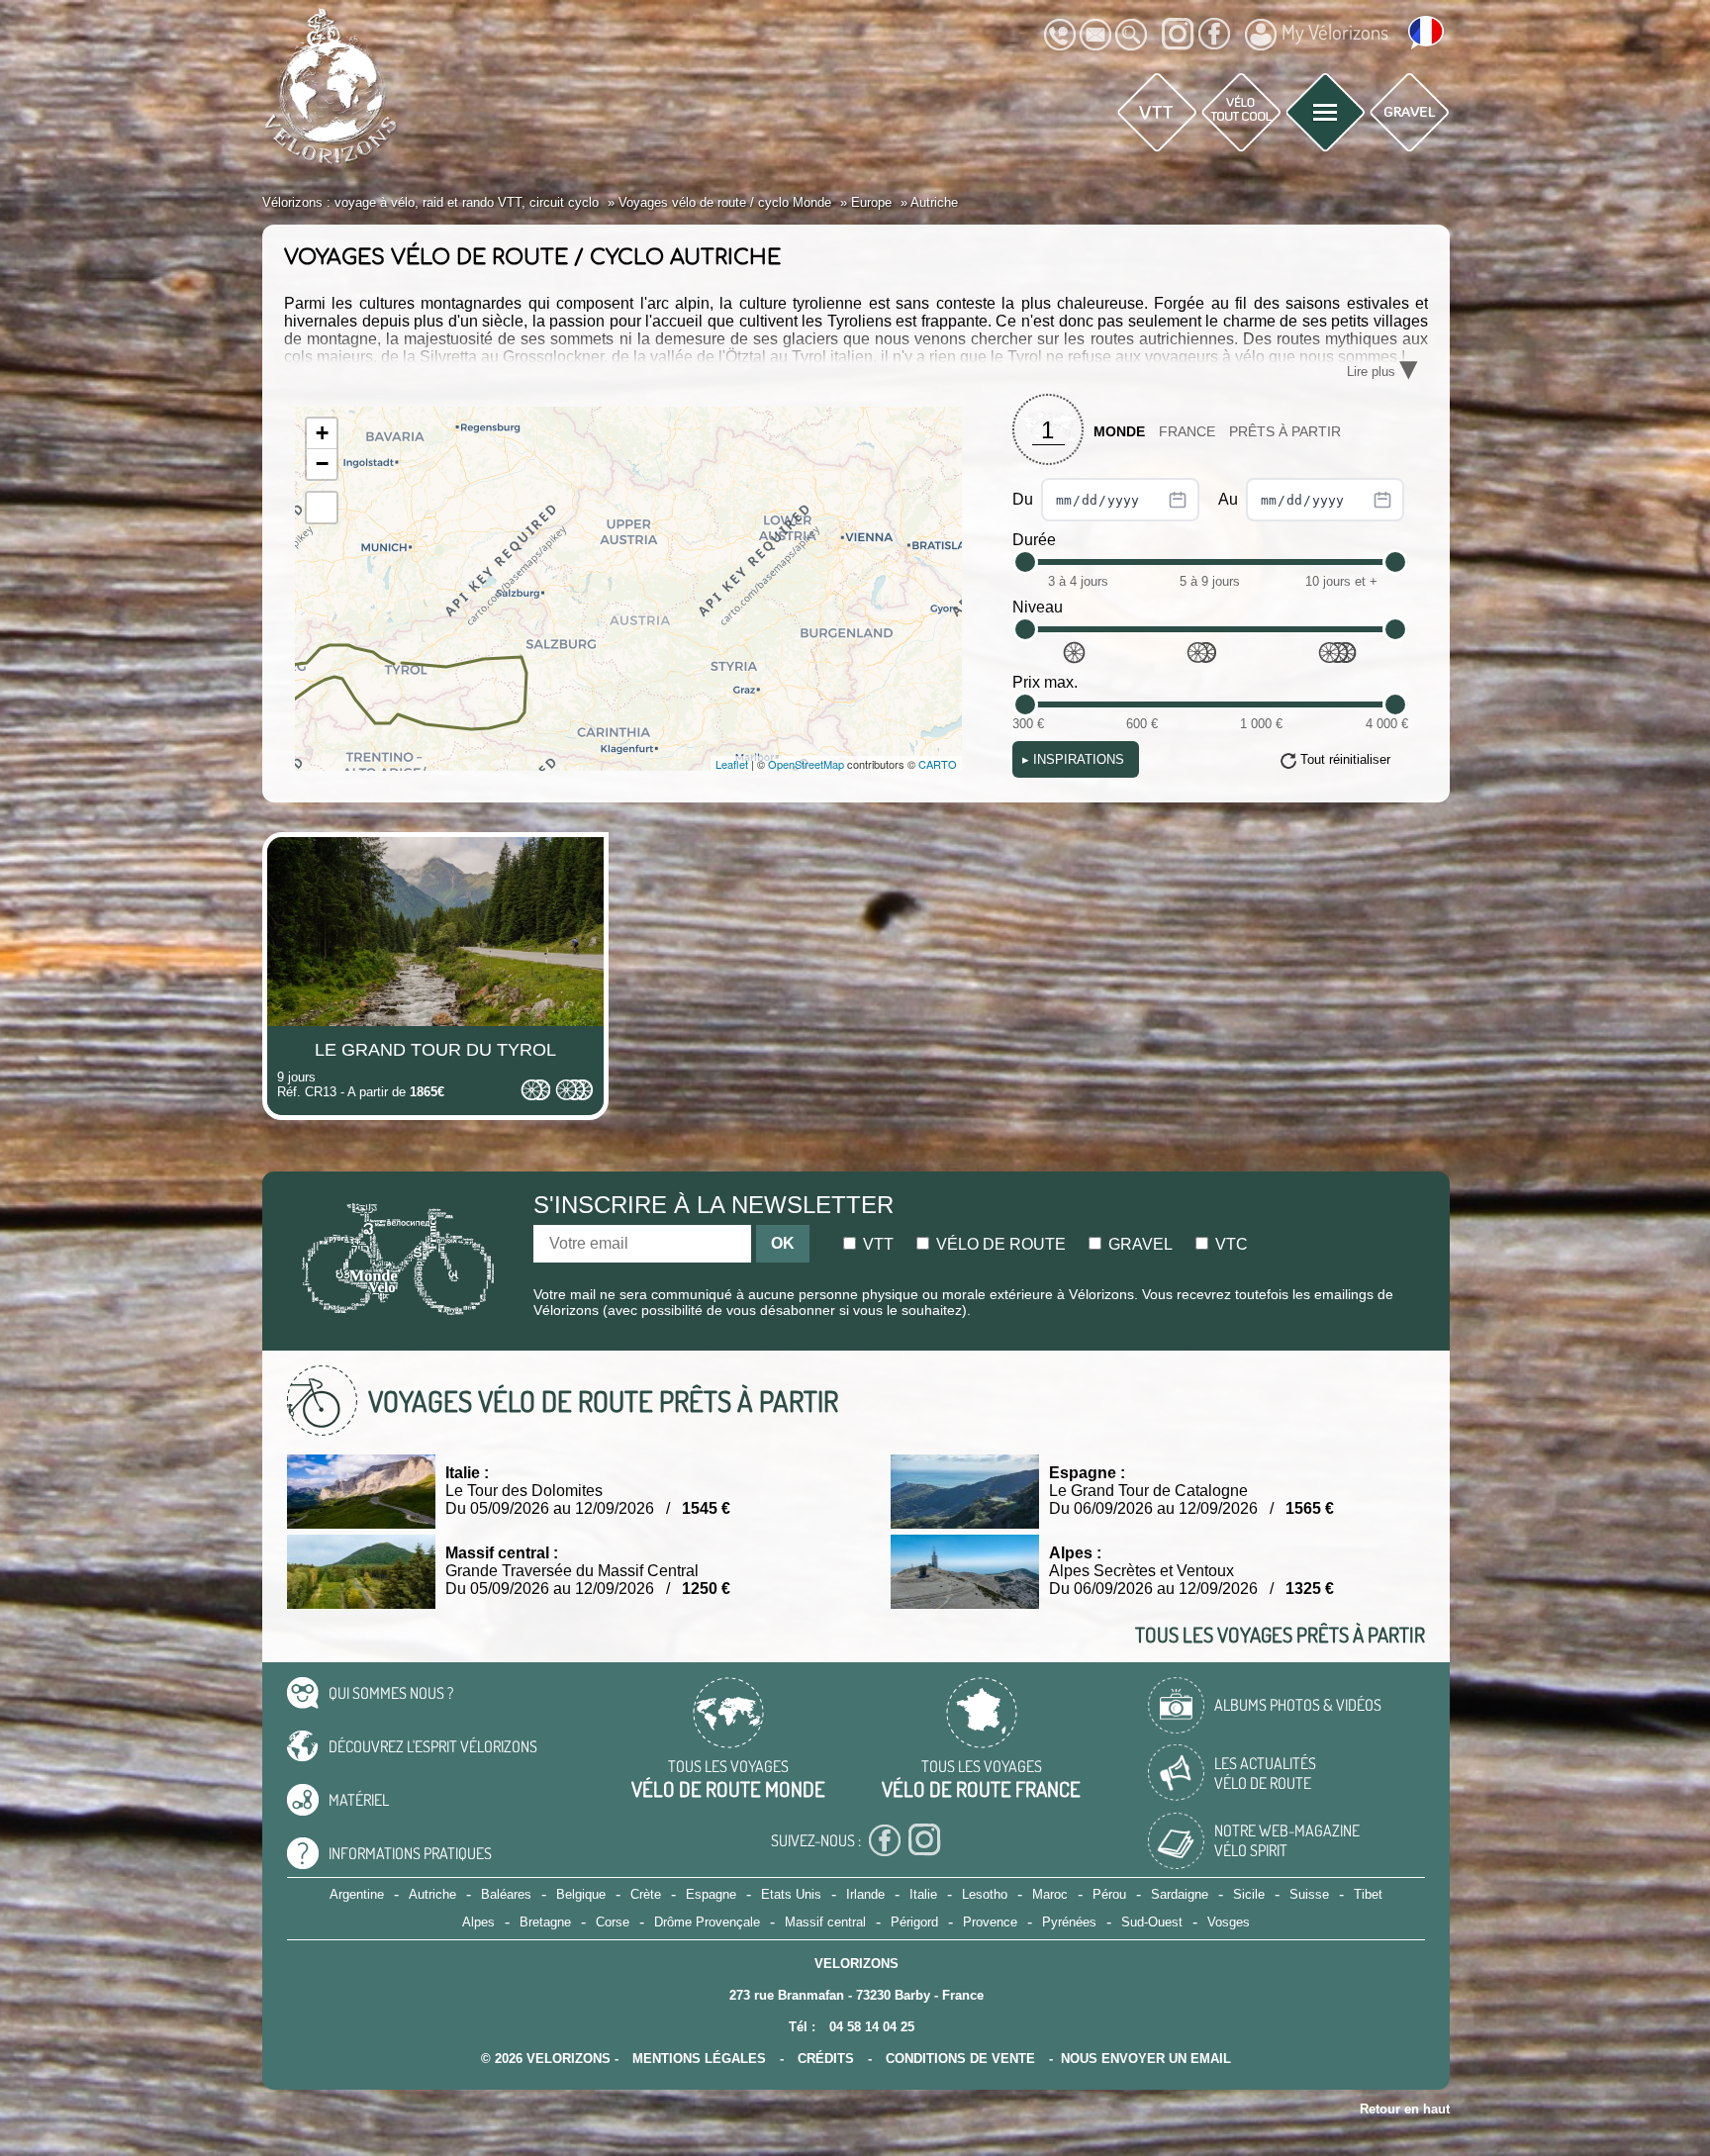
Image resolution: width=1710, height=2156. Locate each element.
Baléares (506, 1894)
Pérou (1109, 1894)
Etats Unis (791, 1894)
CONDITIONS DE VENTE (960, 2059)
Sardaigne (1180, 1894)
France (1187, 432)
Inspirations (1073, 759)
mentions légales (699, 2059)
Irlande (865, 1894)
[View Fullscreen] (322, 508)
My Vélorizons (1335, 32)
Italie (923, 1894)
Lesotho (985, 1894)
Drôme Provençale (707, 1922)
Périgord (914, 1922)
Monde (1119, 432)
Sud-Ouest (1152, 1922)
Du (1025, 499)
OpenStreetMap (806, 764)
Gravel (1139, 1244)
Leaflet (732, 764)
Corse (613, 1922)
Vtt (876, 1244)
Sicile (1249, 1894)
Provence (990, 1922)
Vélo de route (999, 1244)
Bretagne (545, 1922)
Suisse (1309, 1894)
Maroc (1050, 1894)
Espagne (711, 1894)
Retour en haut (1405, 2109)
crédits (826, 2059)
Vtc (1230, 1244)
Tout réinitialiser (1345, 759)
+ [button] (322, 433)
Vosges (1229, 1922)
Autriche (432, 1894)
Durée (1034, 540)
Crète (646, 1894)
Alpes (478, 1922)
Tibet (1368, 1894)
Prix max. (1045, 682)
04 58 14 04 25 (872, 2027)
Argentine (357, 1894)
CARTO (938, 764)
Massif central (825, 1922)
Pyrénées (1069, 1922)
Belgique (581, 1894)
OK (783, 1243)
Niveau (1038, 607)
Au (1230, 499)
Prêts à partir (1285, 432)
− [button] (322, 464)
